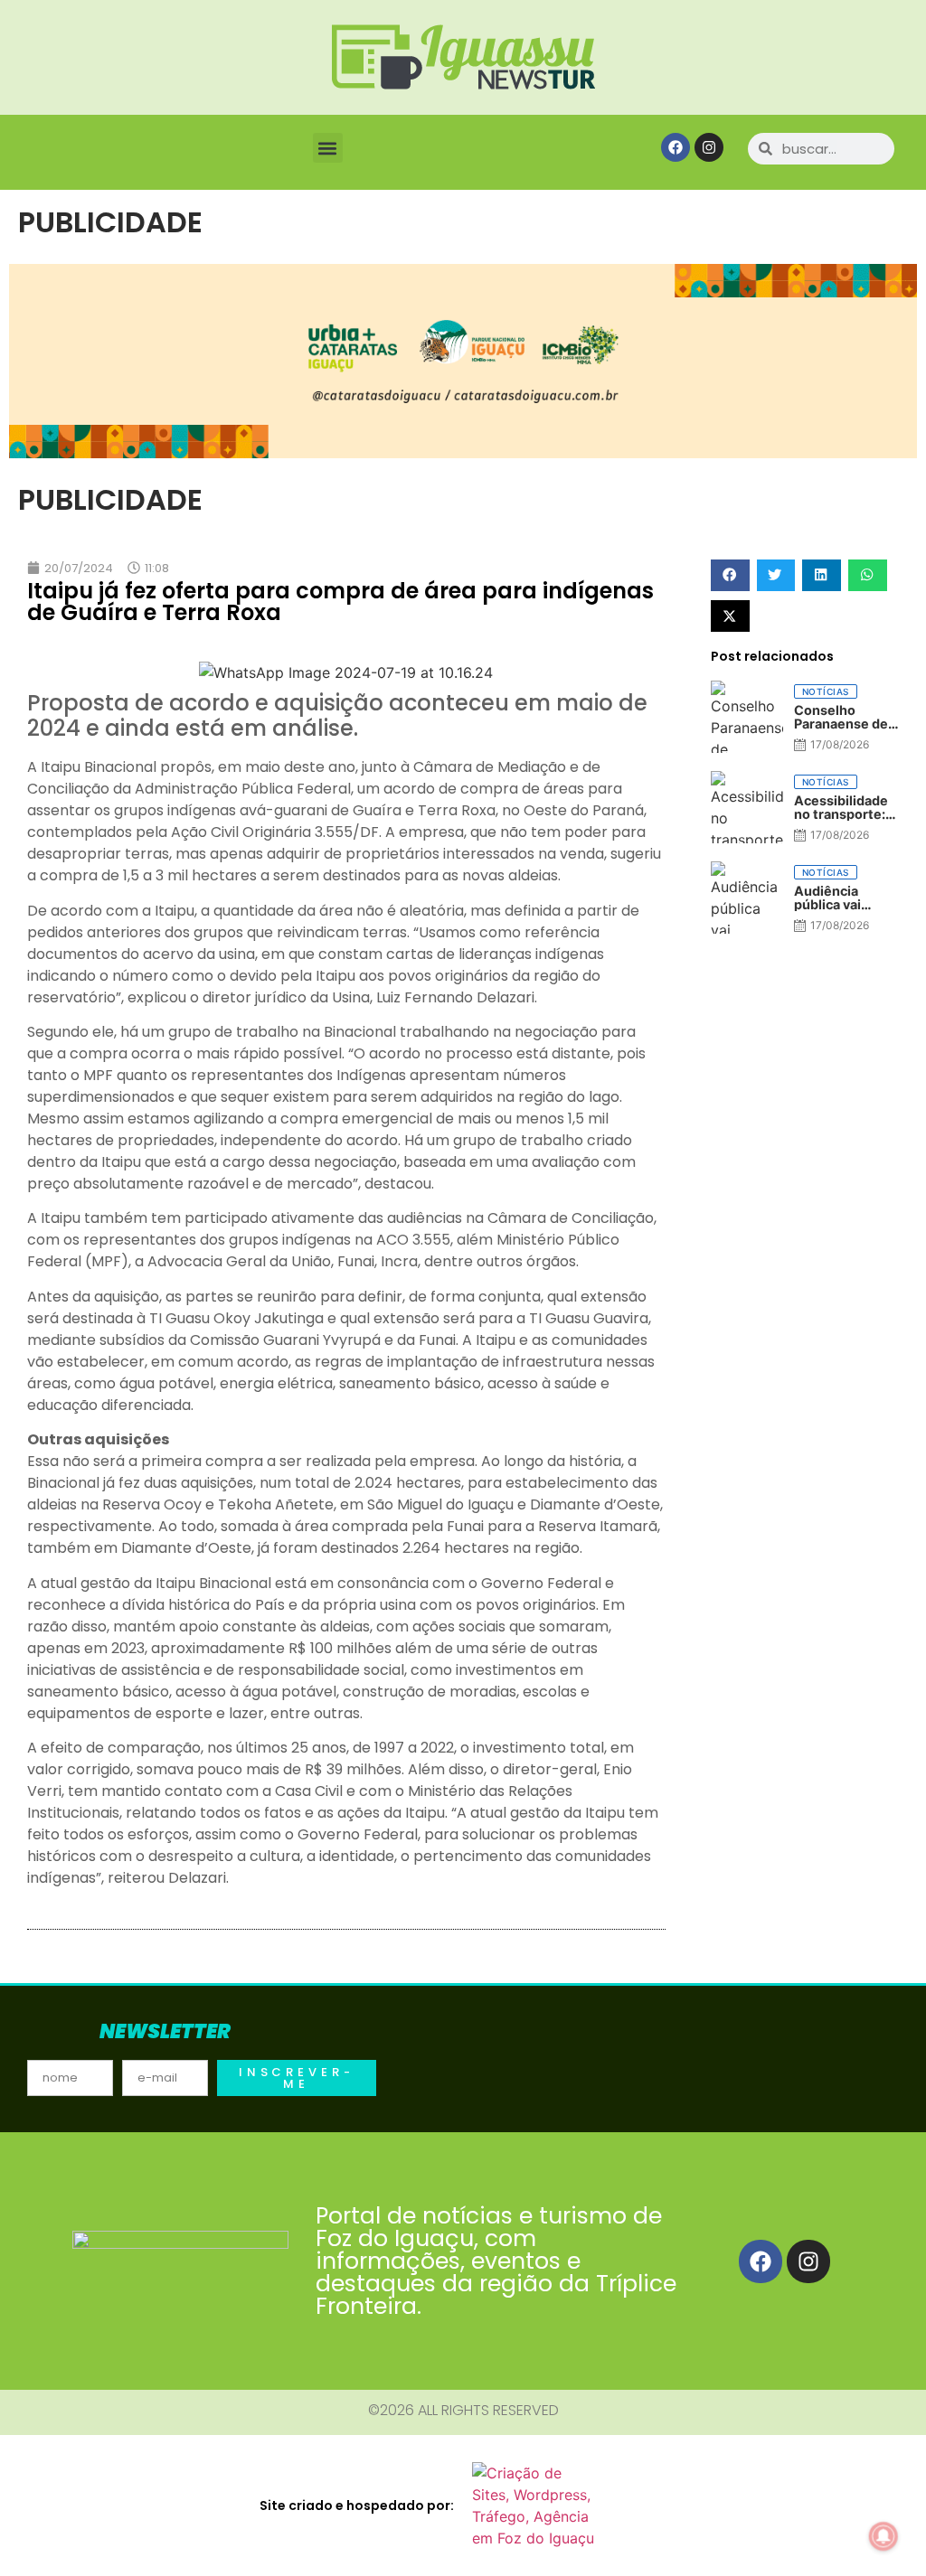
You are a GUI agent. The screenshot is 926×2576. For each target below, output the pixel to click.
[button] (328, 148)
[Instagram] (709, 147)
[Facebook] (676, 147)
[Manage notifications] (883, 2536)
